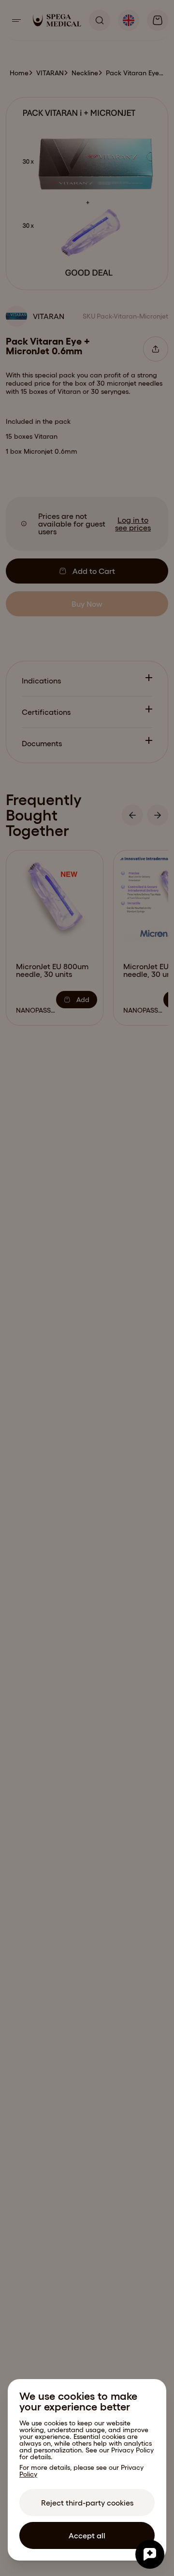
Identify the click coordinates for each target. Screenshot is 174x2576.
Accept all (87, 2535)
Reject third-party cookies (87, 2503)
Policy (28, 2474)
